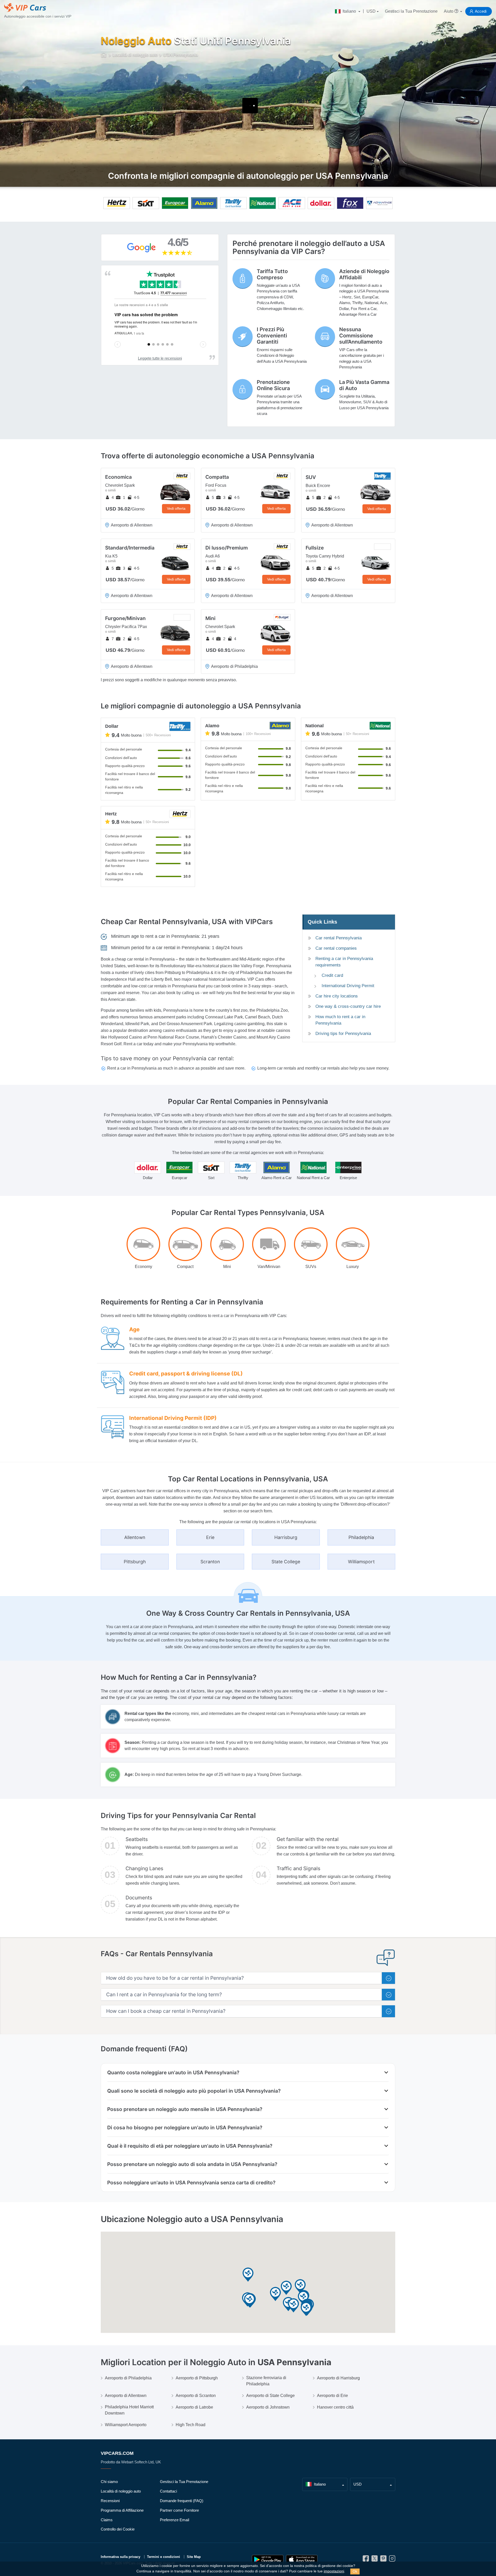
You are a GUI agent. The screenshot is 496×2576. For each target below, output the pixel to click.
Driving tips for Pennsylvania (343, 1034)
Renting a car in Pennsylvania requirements (344, 962)
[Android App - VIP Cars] (268, 2560)
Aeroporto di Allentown (126, 2396)
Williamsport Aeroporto (126, 2425)
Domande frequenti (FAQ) (182, 2501)
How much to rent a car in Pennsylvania (340, 1020)
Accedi (481, 11)
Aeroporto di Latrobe (194, 2407)
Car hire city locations (337, 996)
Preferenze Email (175, 2520)
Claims (107, 2520)
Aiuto (449, 11)
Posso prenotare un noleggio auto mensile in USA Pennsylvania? (185, 2109)
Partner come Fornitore (179, 2510)
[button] (306, 2309)
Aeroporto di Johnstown (268, 2407)
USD (371, 11)
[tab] (248, 1978)
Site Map (194, 2557)
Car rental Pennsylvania (339, 938)
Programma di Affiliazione (122, 2510)
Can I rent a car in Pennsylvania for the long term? (164, 1995)
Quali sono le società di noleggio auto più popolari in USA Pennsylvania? (194, 2091)
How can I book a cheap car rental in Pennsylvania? (166, 2011)
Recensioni (110, 2501)
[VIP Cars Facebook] (366, 2560)
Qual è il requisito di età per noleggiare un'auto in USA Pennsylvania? (190, 2146)
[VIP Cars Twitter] (375, 2560)
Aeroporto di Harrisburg (338, 2378)
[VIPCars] (104, 55)
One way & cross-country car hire (348, 1006)
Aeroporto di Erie (332, 2396)
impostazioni (334, 2571)
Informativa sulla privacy (121, 2557)
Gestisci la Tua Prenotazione (411, 11)
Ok (355, 2571)
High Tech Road (191, 2425)
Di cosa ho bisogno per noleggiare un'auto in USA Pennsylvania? (185, 2128)
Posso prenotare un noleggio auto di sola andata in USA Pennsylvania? (192, 2164)
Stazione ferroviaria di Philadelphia (266, 2381)
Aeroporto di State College (270, 2396)
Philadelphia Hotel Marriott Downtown (129, 2410)
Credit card (332, 975)
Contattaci (168, 2491)
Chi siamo (109, 2482)
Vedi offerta (176, 508)
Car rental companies (336, 948)
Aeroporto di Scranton (196, 2396)
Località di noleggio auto (121, 2491)
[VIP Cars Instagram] (392, 2560)
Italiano (349, 11)
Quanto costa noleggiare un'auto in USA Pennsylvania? (173, 2072)
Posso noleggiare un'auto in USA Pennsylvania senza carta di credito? (191, 2183)
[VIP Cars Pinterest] (383, 2560)
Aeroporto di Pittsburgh (197, 2378)
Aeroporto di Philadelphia (128, 2378)
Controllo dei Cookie (118, 2529)
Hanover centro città (335, 2407)
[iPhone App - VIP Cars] (302, 2560)
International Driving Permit (348, 986)
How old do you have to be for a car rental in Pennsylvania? (175, 1978)
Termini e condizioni (164, 2557)
